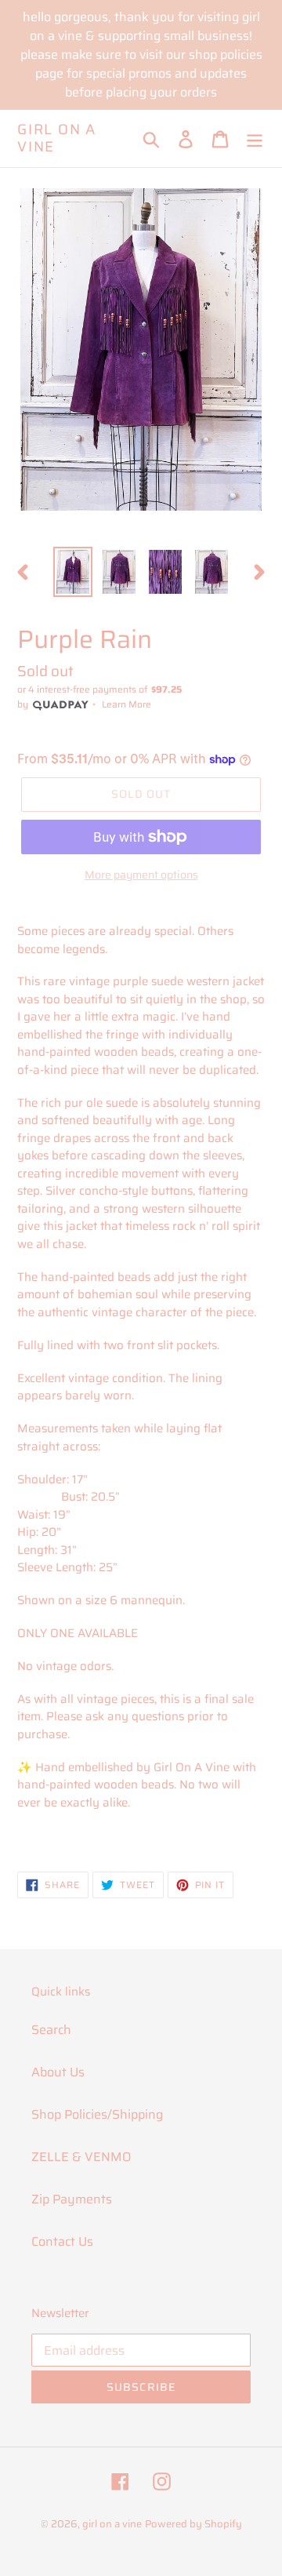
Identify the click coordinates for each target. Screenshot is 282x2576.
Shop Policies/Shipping (97, 2114)
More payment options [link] (141, 875)
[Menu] (255, 138)
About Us (58, 2072)
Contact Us (62, 2241)
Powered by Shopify (193, 2524)
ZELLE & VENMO (81, 2157)
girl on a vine (57, 138)
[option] (72, 572)
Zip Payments (72, 2199)
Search (51, 2030)
